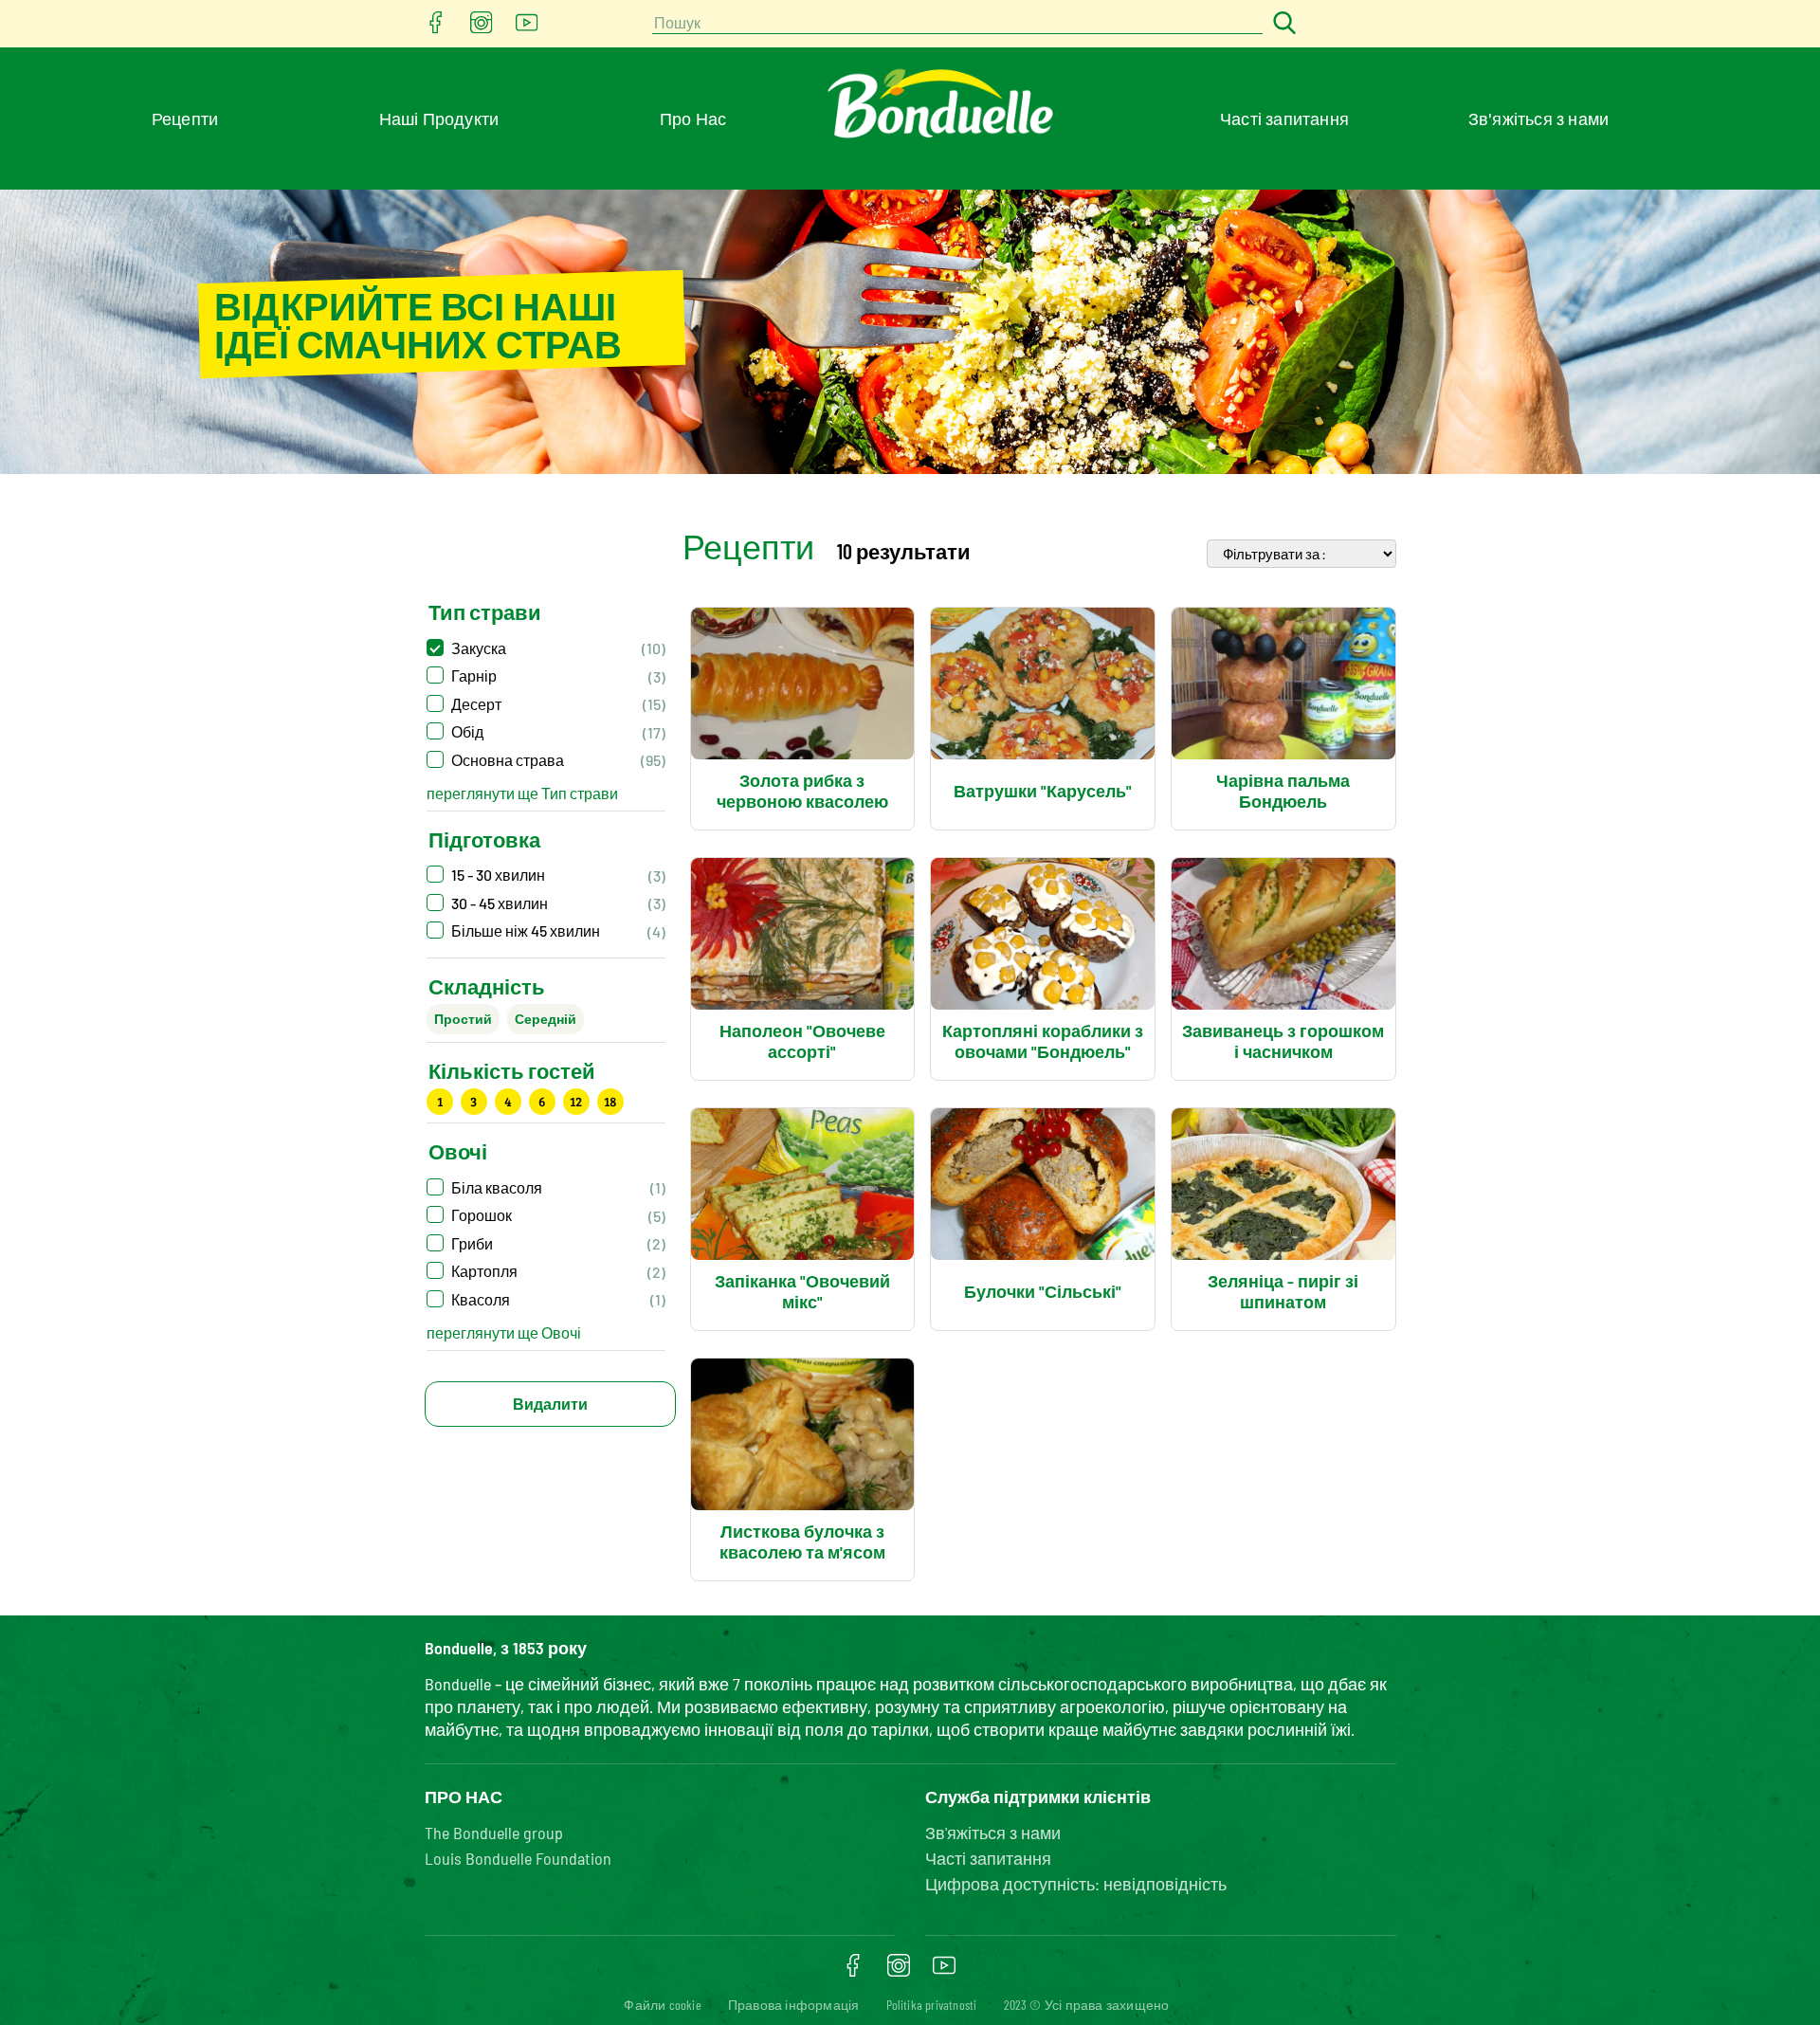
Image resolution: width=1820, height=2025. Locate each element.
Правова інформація (794, 2005)
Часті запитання (1284, 119)
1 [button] (440, 1101)
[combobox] (957, 24)
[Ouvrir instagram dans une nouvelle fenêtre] (482, 28)
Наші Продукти (439, 119)
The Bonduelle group (494, 1833)
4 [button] (508, 1101)
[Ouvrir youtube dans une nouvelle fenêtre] (527, 28)
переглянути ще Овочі (504, 1332)
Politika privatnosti (932, 2005)
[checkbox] (546, 648)
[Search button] (1282, 24)
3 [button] (473, 1101)
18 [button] (610, 1101)
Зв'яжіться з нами (1538, 119)
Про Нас (693, 119)
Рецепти (185, 119)
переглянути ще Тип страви (522, 793)
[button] (546, 1188)
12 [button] (576, 1101)
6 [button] (542, 1101)
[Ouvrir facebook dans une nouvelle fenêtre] (436, 28)
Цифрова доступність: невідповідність (1076, 1884)
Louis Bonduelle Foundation (518, 1858)
